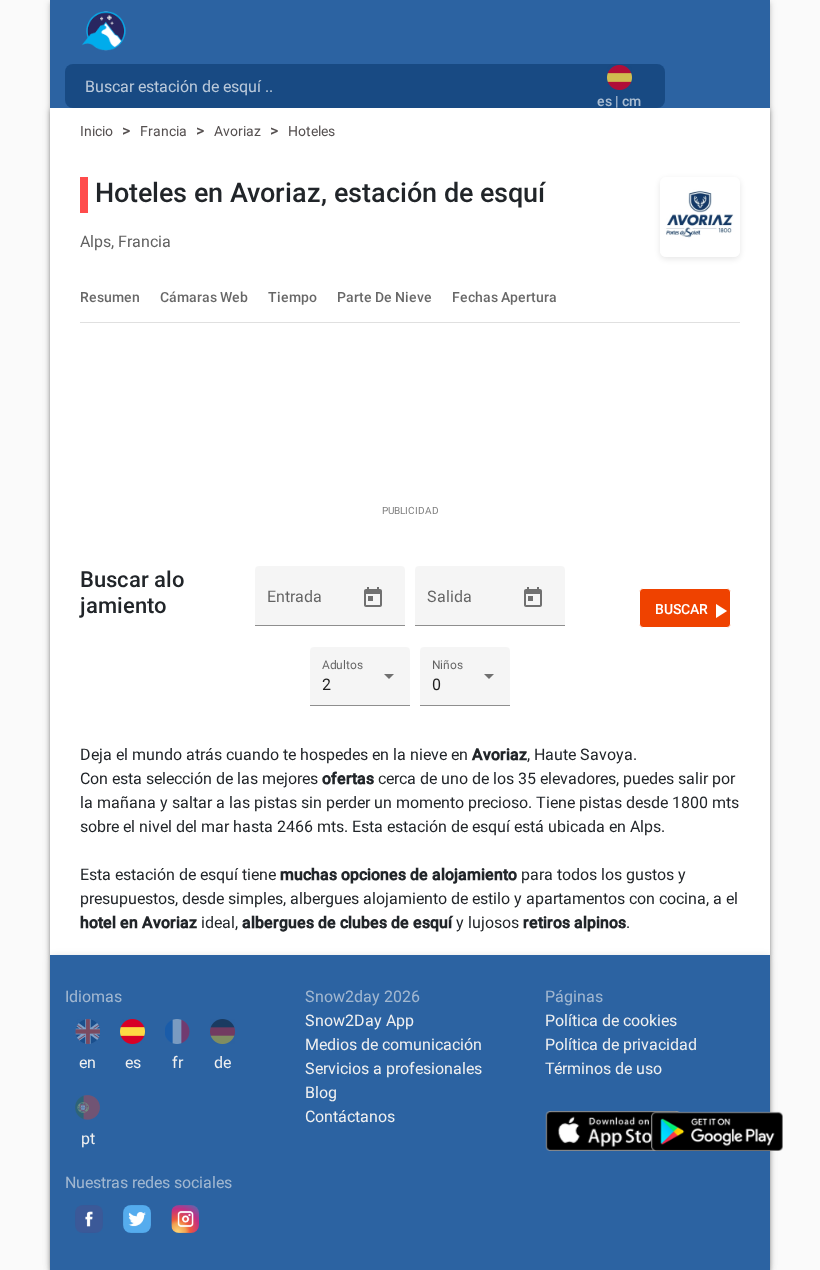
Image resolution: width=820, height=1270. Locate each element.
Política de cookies (611, 1020)
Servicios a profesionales (393, 1068)
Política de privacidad (621, 1044)
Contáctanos (350, 1116)
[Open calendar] (373, 598)
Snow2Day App (359, 1020)
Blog (321, 1092)
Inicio (98, 131)
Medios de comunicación (393, 1044)
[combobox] (335, 85)
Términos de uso (603, 1068)
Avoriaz (239, 131)
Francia (165, 131)
